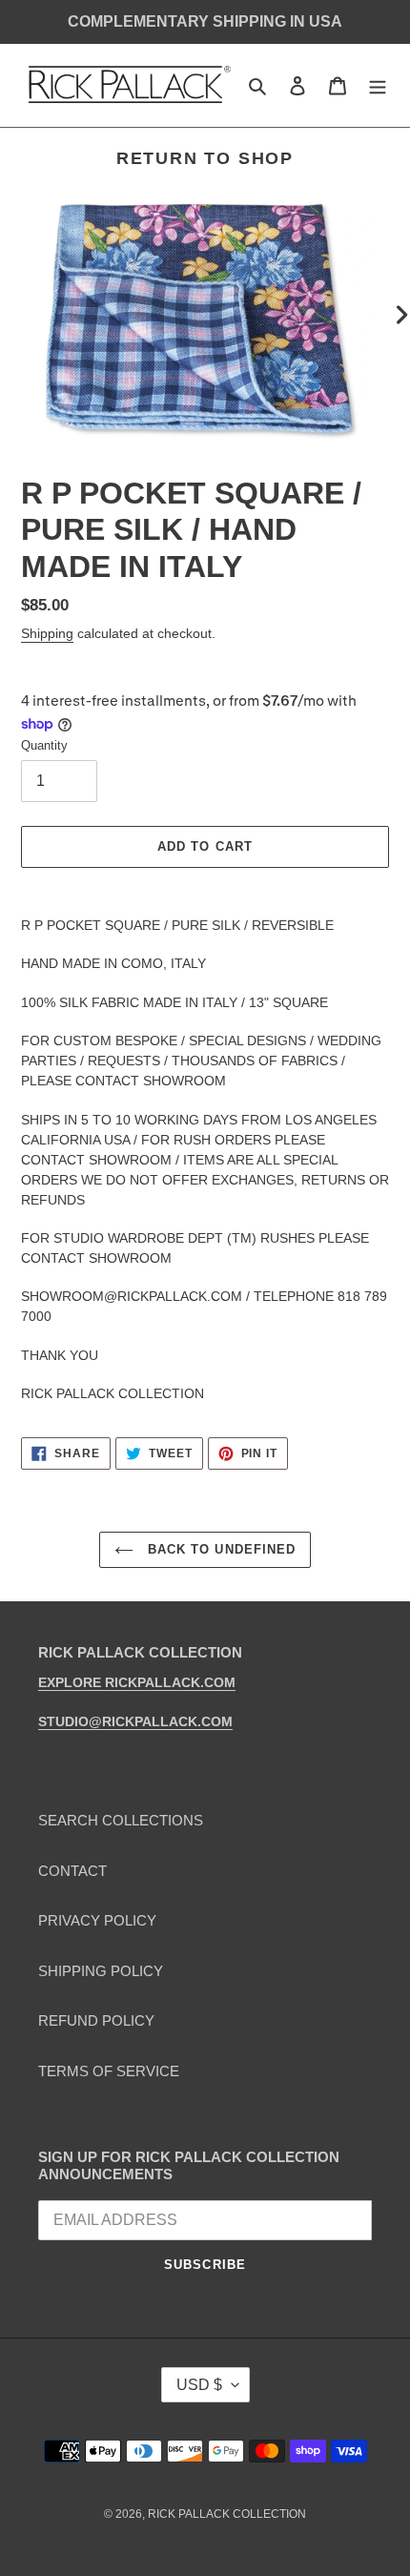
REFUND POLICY (96, 2020)
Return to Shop (205, 158)
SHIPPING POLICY (101, 1971)
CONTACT (72, 1871)
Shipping (47, 633)
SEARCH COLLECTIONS (121, 1820)
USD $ (199, 2385)
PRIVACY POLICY (97, 1920)
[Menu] (378, 85)
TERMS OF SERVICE (109, 2071)
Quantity (44, 745)
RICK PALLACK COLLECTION (227, 2514)
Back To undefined (219, 1549)
